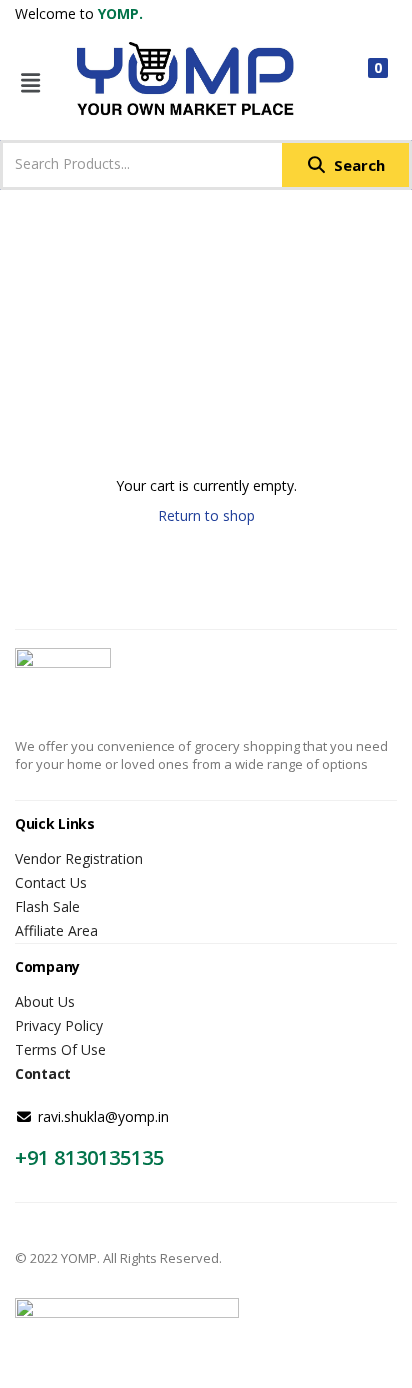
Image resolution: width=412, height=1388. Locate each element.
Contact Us (51, 882)
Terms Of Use (60, 1049)
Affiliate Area (56, 930)
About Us (45, 1001)
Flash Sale (47, 906)
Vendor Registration (79, 858)
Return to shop (206, 515)
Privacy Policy (59, 1025)
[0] (361, 82)
